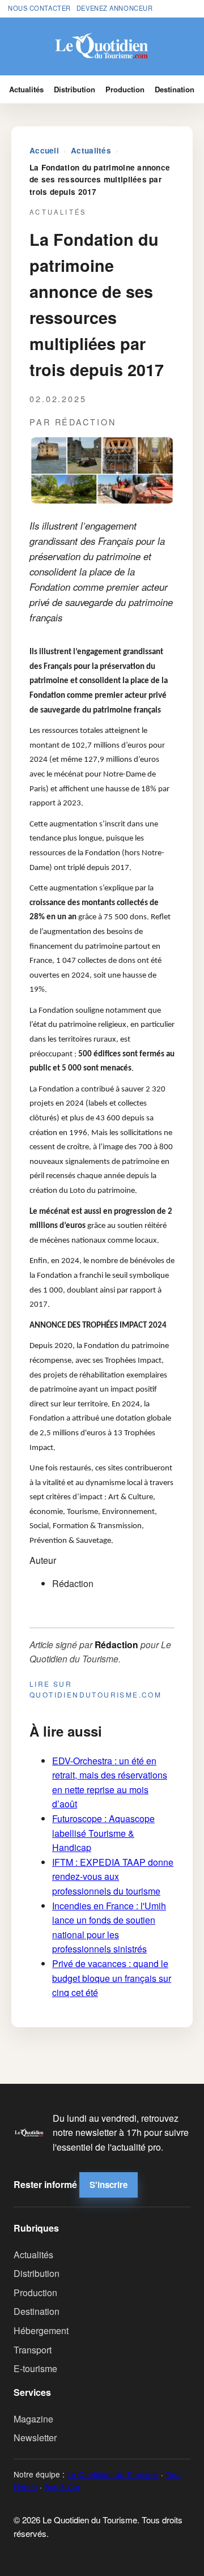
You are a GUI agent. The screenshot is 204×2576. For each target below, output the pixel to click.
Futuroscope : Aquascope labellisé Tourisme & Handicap (103, 1833)
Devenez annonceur (115, 8)
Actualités (26, 89)
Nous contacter (39, 8)
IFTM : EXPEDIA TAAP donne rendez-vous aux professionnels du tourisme (113, 1876)
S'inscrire (109, 2185)
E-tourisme (35, 2368)
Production (125, 89)
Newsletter (35, 2438)
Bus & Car (62, 2487)
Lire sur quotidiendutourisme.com (95, 1689)
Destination (175, 89)
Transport (33, 2350)
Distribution (75, 89)
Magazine (33, 2419)
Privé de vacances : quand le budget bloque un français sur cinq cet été (112, 1978)
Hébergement (41, 2330)
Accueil (44, 150)
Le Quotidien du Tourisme (113, 2474)
